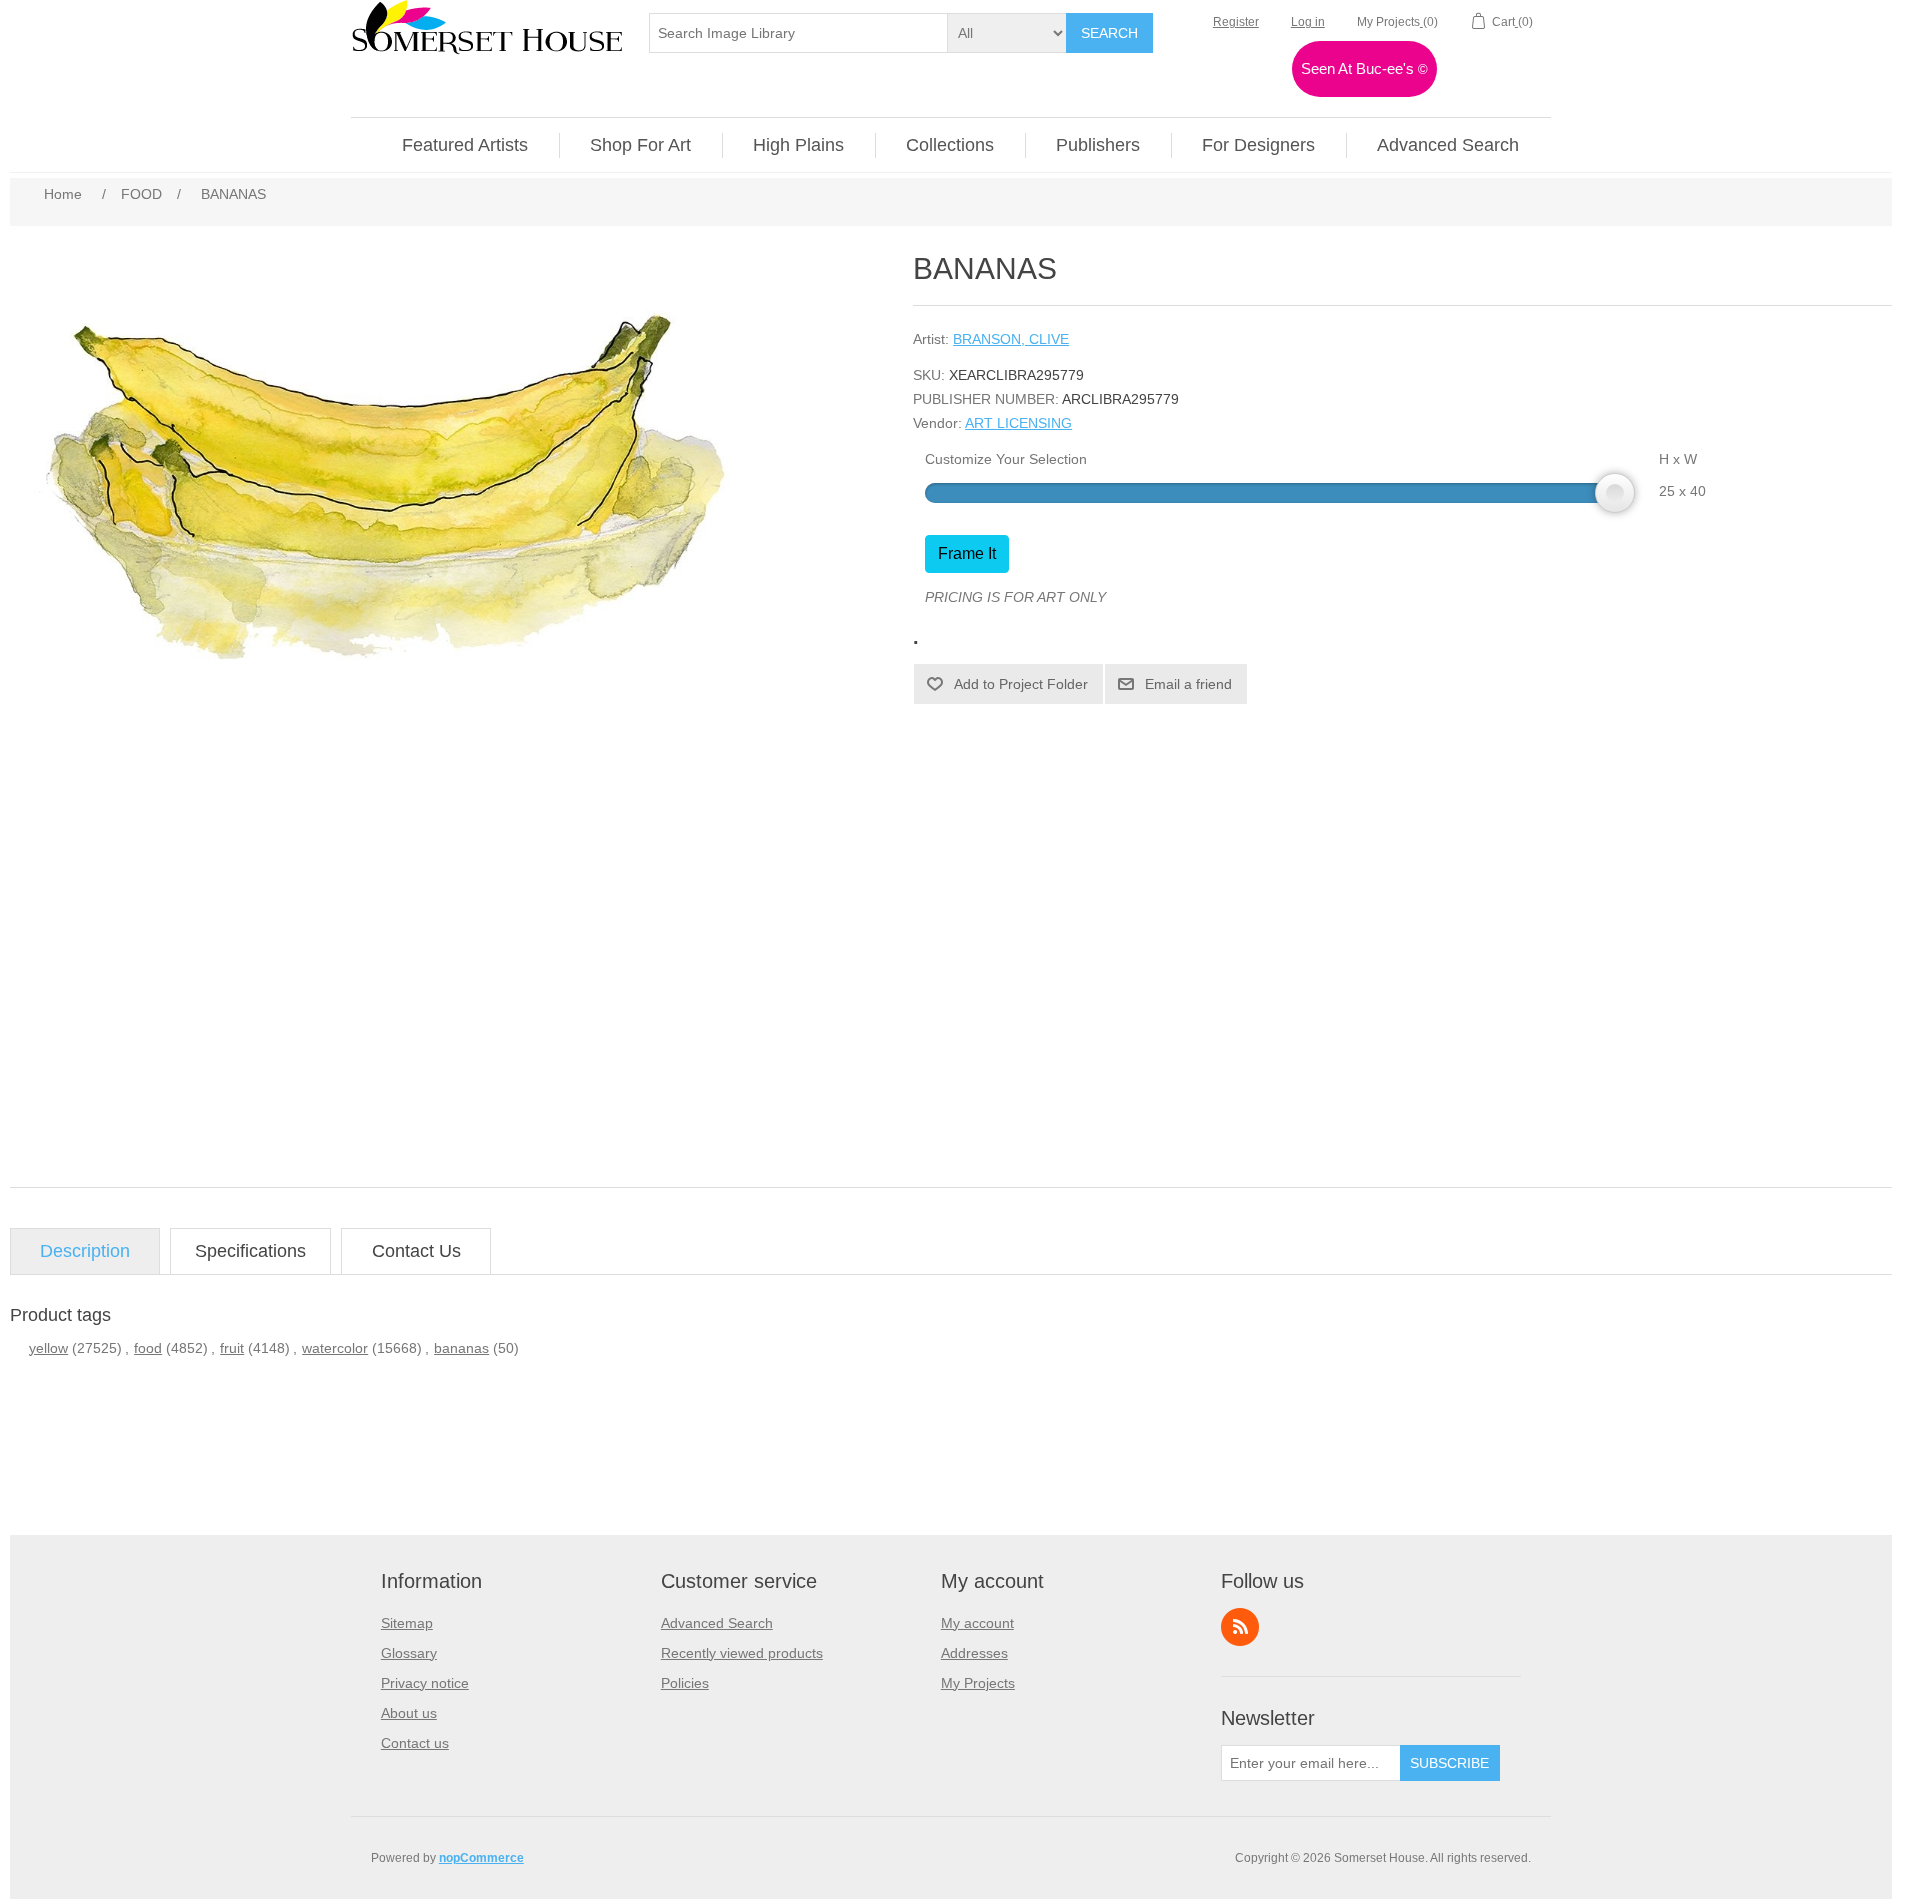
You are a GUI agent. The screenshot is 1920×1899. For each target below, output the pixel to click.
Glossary (409, 1653)
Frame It (967, 553)
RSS (1240, 1627)
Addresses (974, 1653)
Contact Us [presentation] (416, 1251)
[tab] (85, 1251)
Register (1236, 22)
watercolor (335, 1348)
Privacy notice (425, 1683)
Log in (1308, 22)
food (148, 1348)
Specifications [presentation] (250, 1251)
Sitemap (407, 1623)
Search (1109, 33)
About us (409, 1713)
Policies (685, 1683)
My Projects (978, 1683)
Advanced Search (717, 1623)
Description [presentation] (85, 1251)
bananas (461, 1348)
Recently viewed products (742, 1653)
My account (977, 1623)
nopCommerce (481, 1858)
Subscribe (1449, 1763)
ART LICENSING (1018, 423)
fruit (232, 1348)
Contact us (415, 1743)
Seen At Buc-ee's (1364, 68)
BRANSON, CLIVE (1011, 339)
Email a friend (1188, 684)
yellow (48, 1348)
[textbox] (799, 33)
